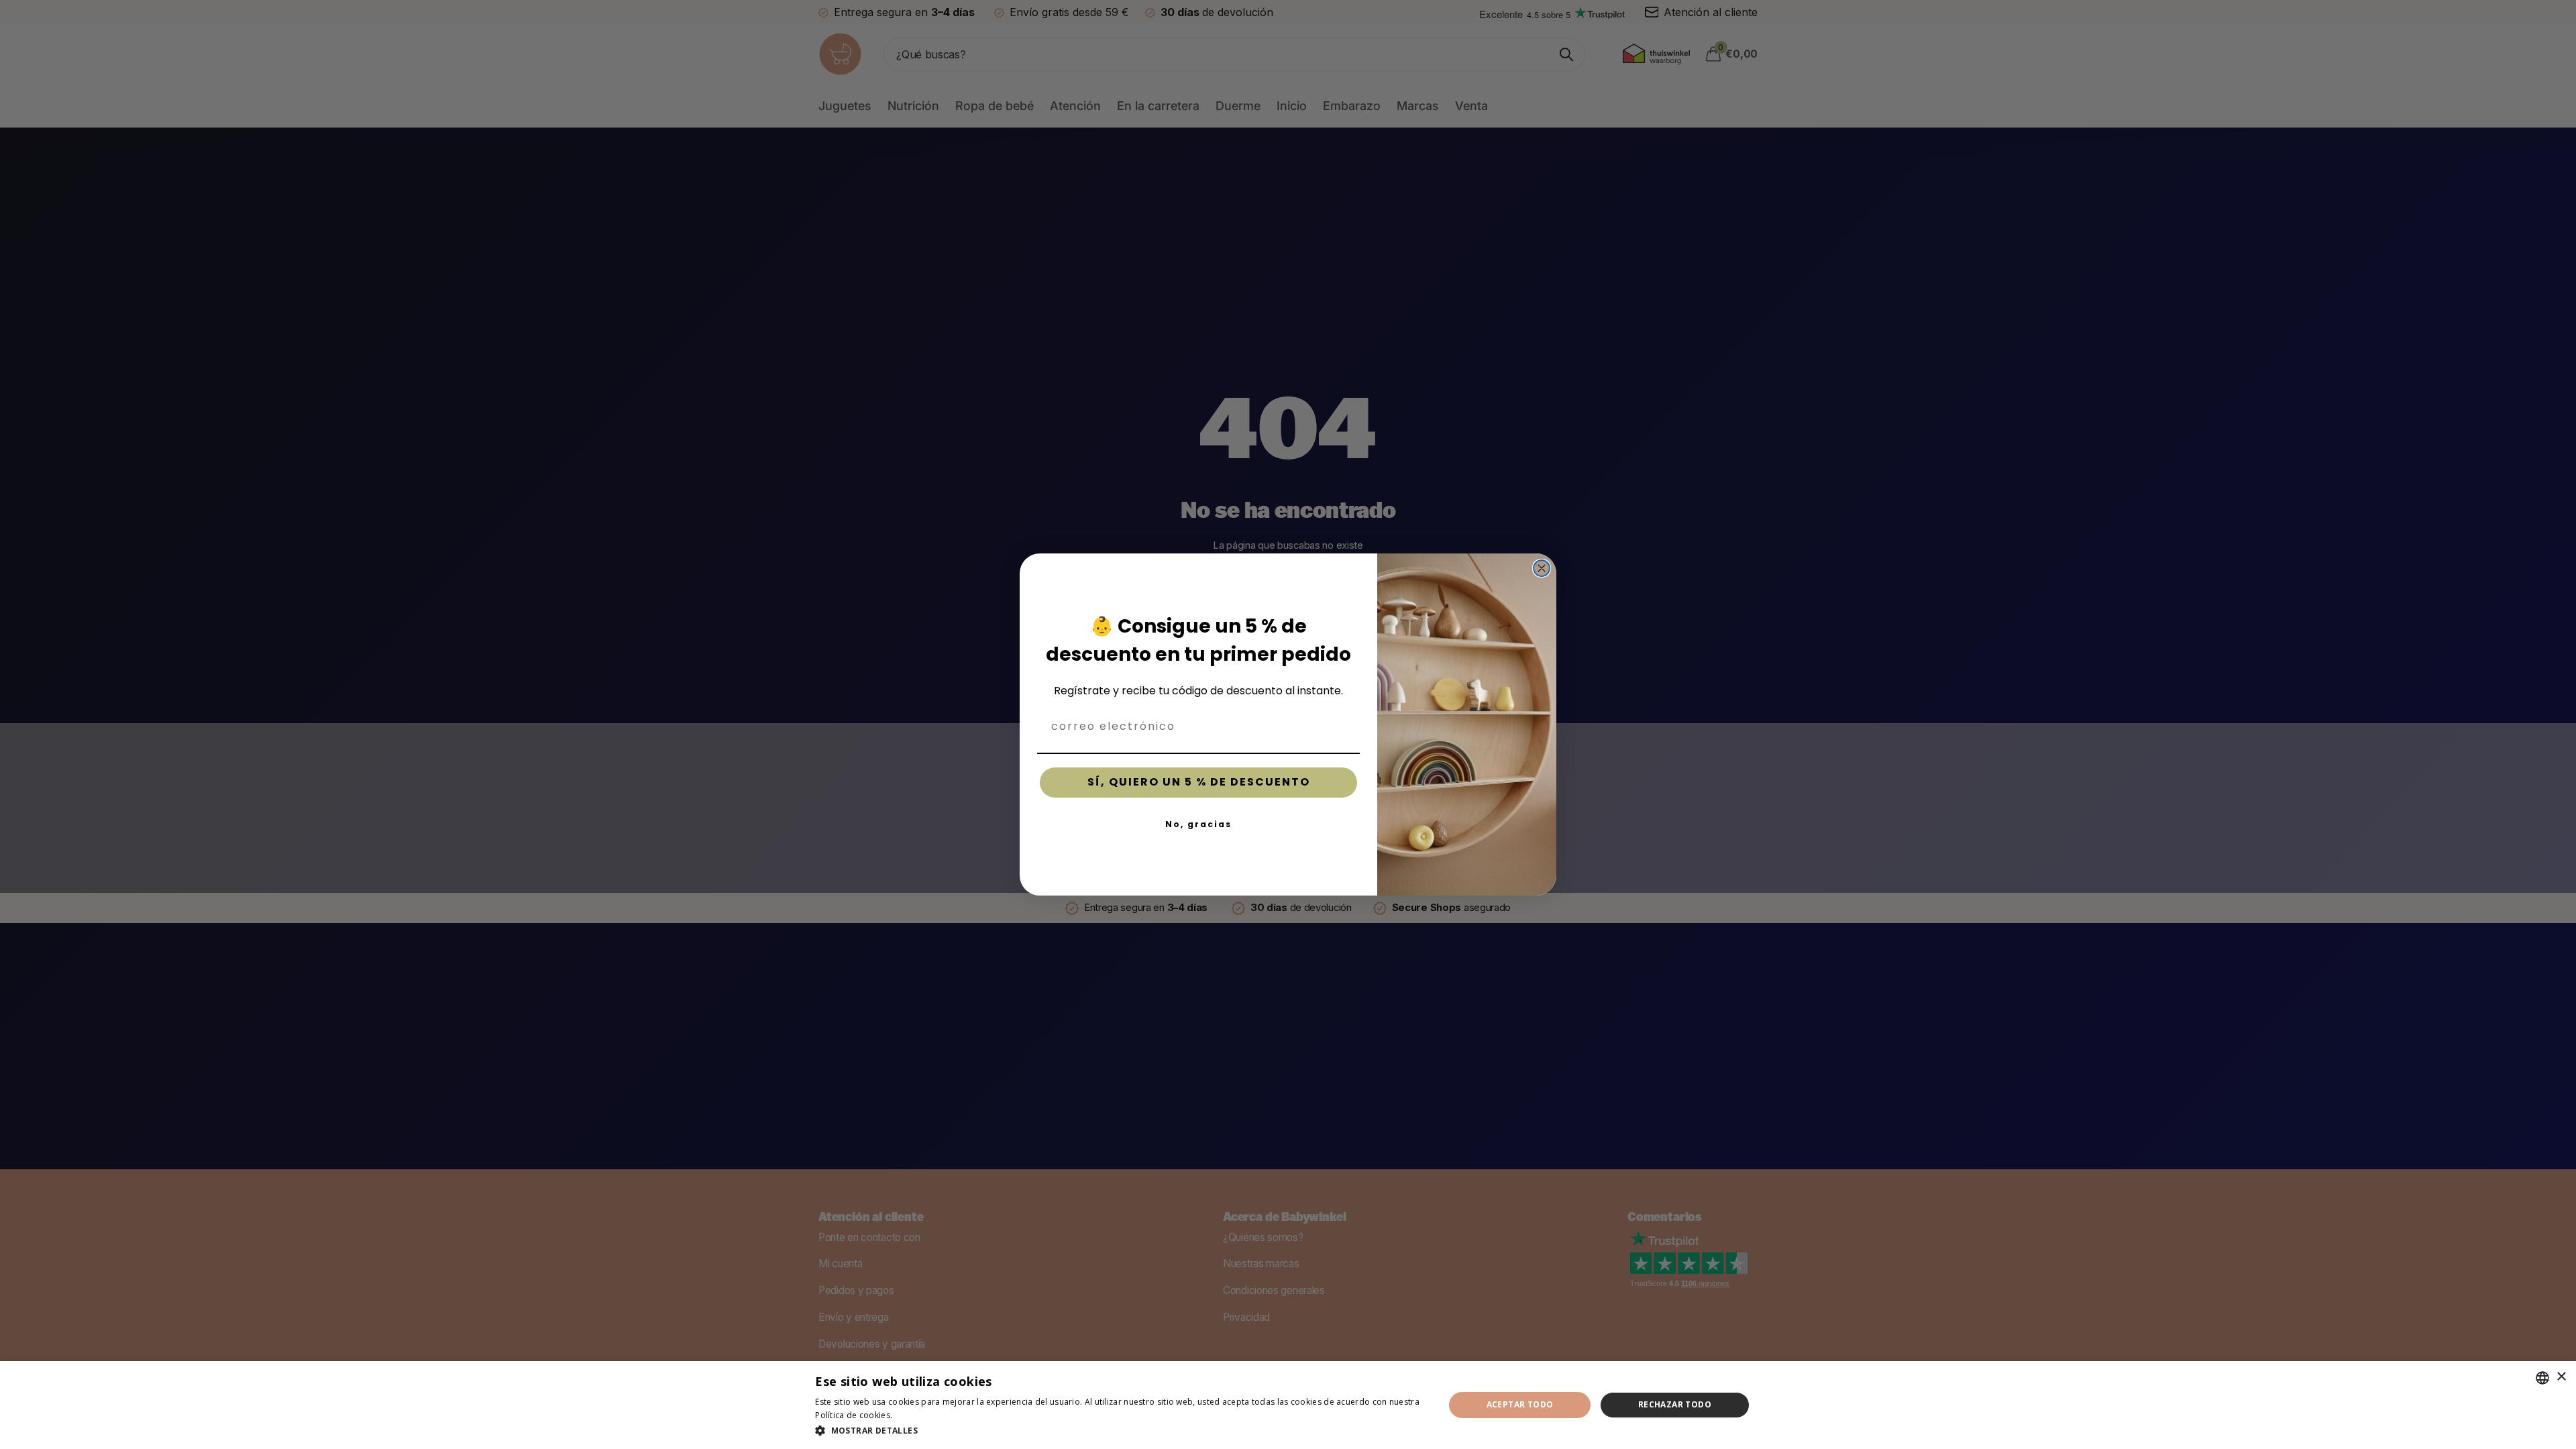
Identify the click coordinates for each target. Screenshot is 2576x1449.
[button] (1120, 1431)
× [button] (2561, 1377)
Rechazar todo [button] (1675, 1404)
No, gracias (1198, 824)
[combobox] (2542, 1378)
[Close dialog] (1542, 568)
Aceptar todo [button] (1520, 1404)
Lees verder (918, 1415)
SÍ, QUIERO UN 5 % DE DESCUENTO (1199, 782)
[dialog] (1288, 1405)
